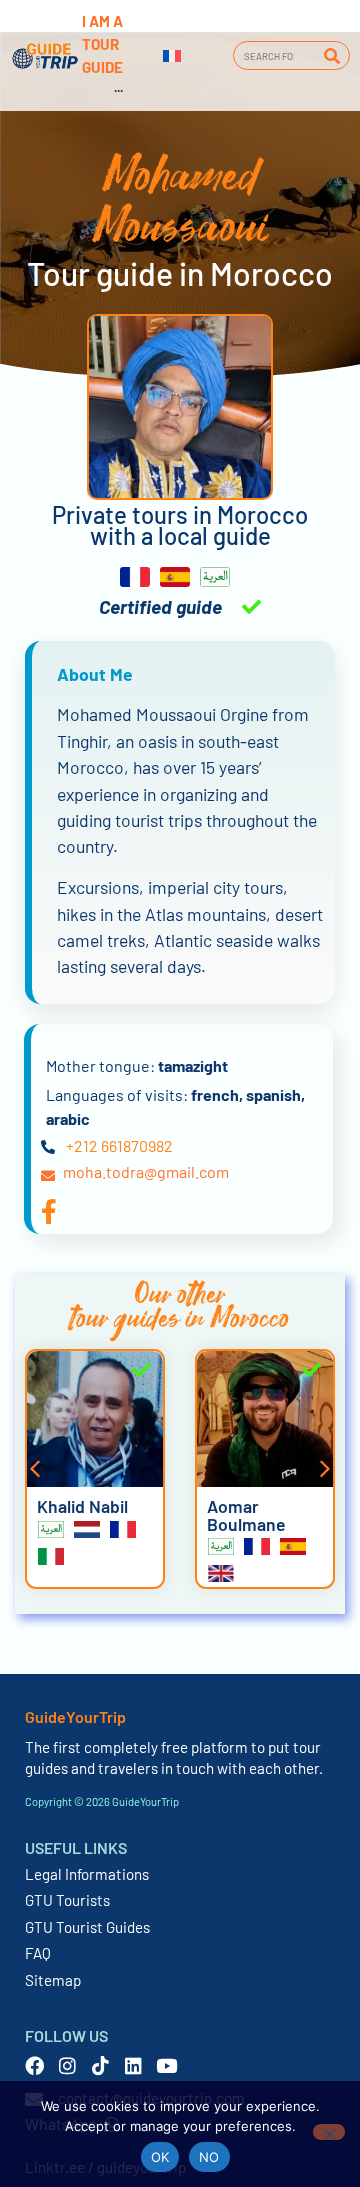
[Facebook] (34, 2065)
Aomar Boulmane (246, 1515)
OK (160, 2157)
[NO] (329, 2132)
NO (209, 2157)
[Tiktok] (100, 2065)
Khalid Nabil (82, 1506)
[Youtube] (166, 2065)
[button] (35, 1469)
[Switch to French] (172, 56)
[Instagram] (67, 2065)
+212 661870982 (119, 1145)
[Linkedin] (133, 2065)
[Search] (331, 55)
